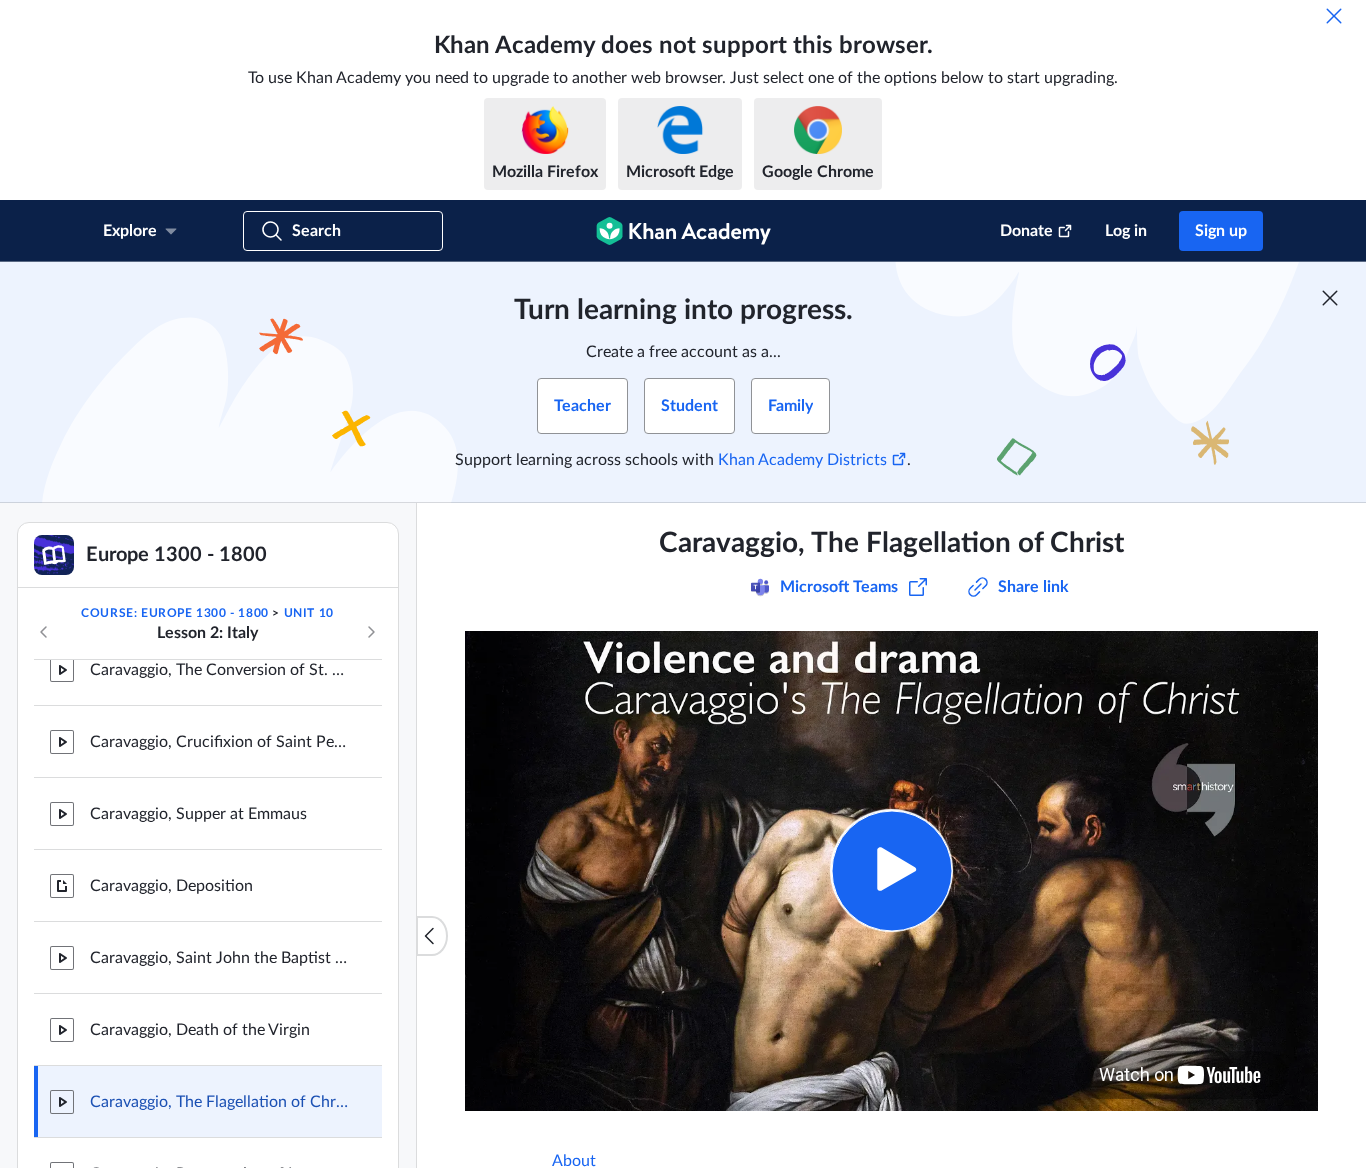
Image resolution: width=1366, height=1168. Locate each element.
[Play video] (891, 870)
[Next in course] (371, 632)
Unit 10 (309, 613)
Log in (1126, 231)
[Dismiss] (1334, 16)
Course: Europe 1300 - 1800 (175, 613)
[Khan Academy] (683, 231)
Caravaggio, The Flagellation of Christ (220, 1102)
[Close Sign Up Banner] (1330, 298)
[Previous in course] (44, 632)
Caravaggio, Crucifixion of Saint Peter (220, 742)
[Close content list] (432, 936)
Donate (1026, 231)
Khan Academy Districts (802, 460)
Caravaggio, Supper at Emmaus (198, 814)
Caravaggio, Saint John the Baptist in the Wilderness (220, 958)
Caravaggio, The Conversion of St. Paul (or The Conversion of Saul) (220, 670)
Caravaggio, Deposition (171, 886)
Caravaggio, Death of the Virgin (200, 1030)
